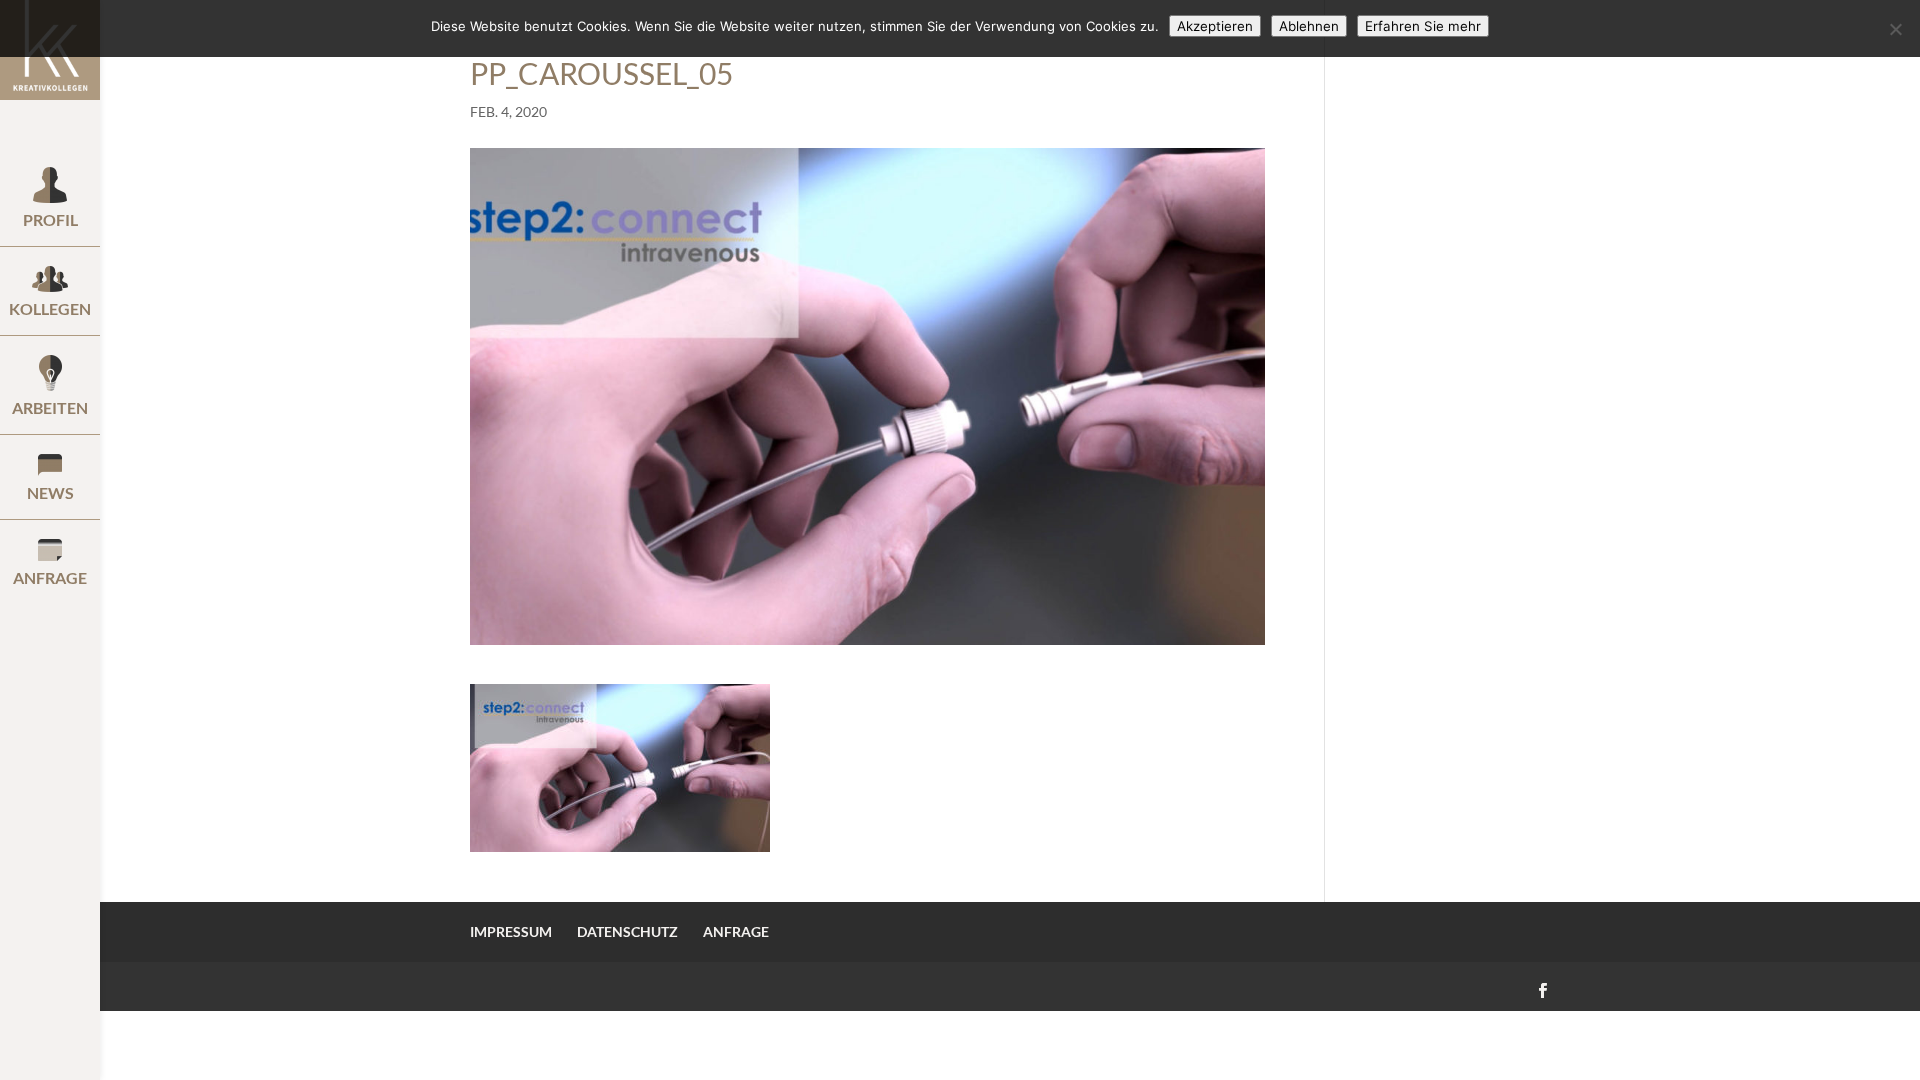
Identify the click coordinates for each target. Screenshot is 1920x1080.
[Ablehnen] (1895, 29)
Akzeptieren (1215, 26)
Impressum (511, 931)
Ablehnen (1309, 26)
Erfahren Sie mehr (1423, 26)
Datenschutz (627, 931)
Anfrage (736, 931)
